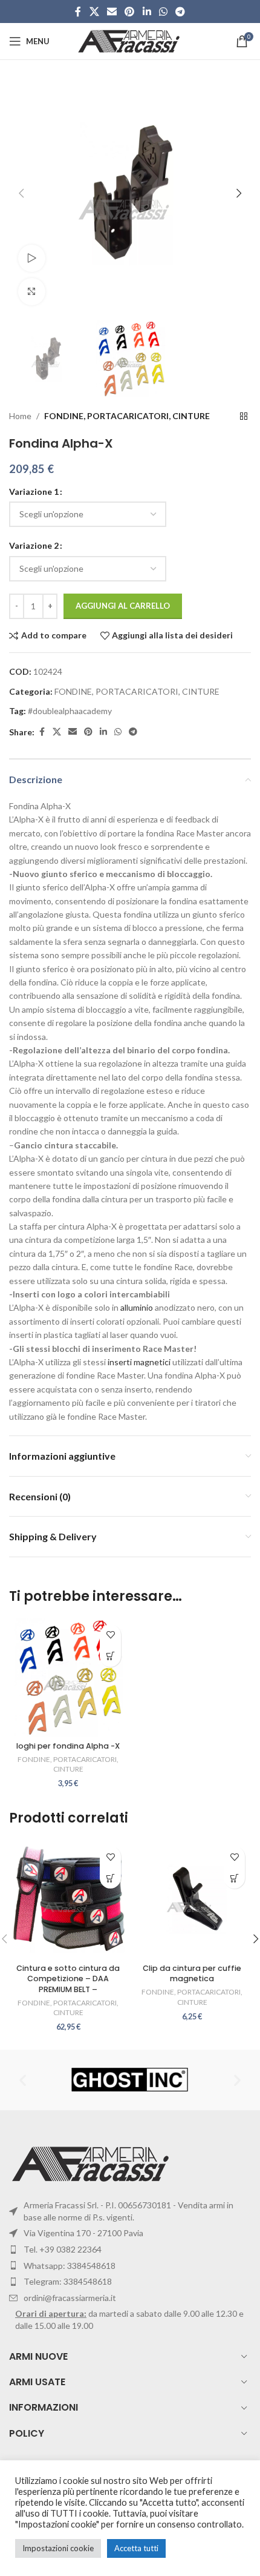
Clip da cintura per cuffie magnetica (192, 1974)
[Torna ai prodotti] (244, 417)
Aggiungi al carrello (123, 606)
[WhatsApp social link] (163, 12)
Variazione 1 (34, 492)
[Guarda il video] (32, 258)
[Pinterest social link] (130, 12)
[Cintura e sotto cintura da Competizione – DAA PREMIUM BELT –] (68, 1899)
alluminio (137, 1307)
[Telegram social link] (180, 12)
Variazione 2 (34, 545)
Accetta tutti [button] (136, 2548)
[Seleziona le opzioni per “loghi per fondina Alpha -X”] (110, 1656)
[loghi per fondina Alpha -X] (68, 1677)
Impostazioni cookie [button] (58, 2548)
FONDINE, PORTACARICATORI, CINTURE (127, 416)
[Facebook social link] (78, 12)
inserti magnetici (139, 1362)
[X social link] (94, 12)
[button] (21, 193)
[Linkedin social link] (147, 12)
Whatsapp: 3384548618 (70, 2266)
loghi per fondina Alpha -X (68, 1746)
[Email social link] (112, 12)
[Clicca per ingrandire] (32, 292)
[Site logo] (130, 40)
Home (20, 416)
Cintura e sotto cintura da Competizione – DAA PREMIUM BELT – (68, 1979)
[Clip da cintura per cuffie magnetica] (192, 1899)
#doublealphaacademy (70, 711)
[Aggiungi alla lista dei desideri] (110, 1635)
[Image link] (92, 2163)
